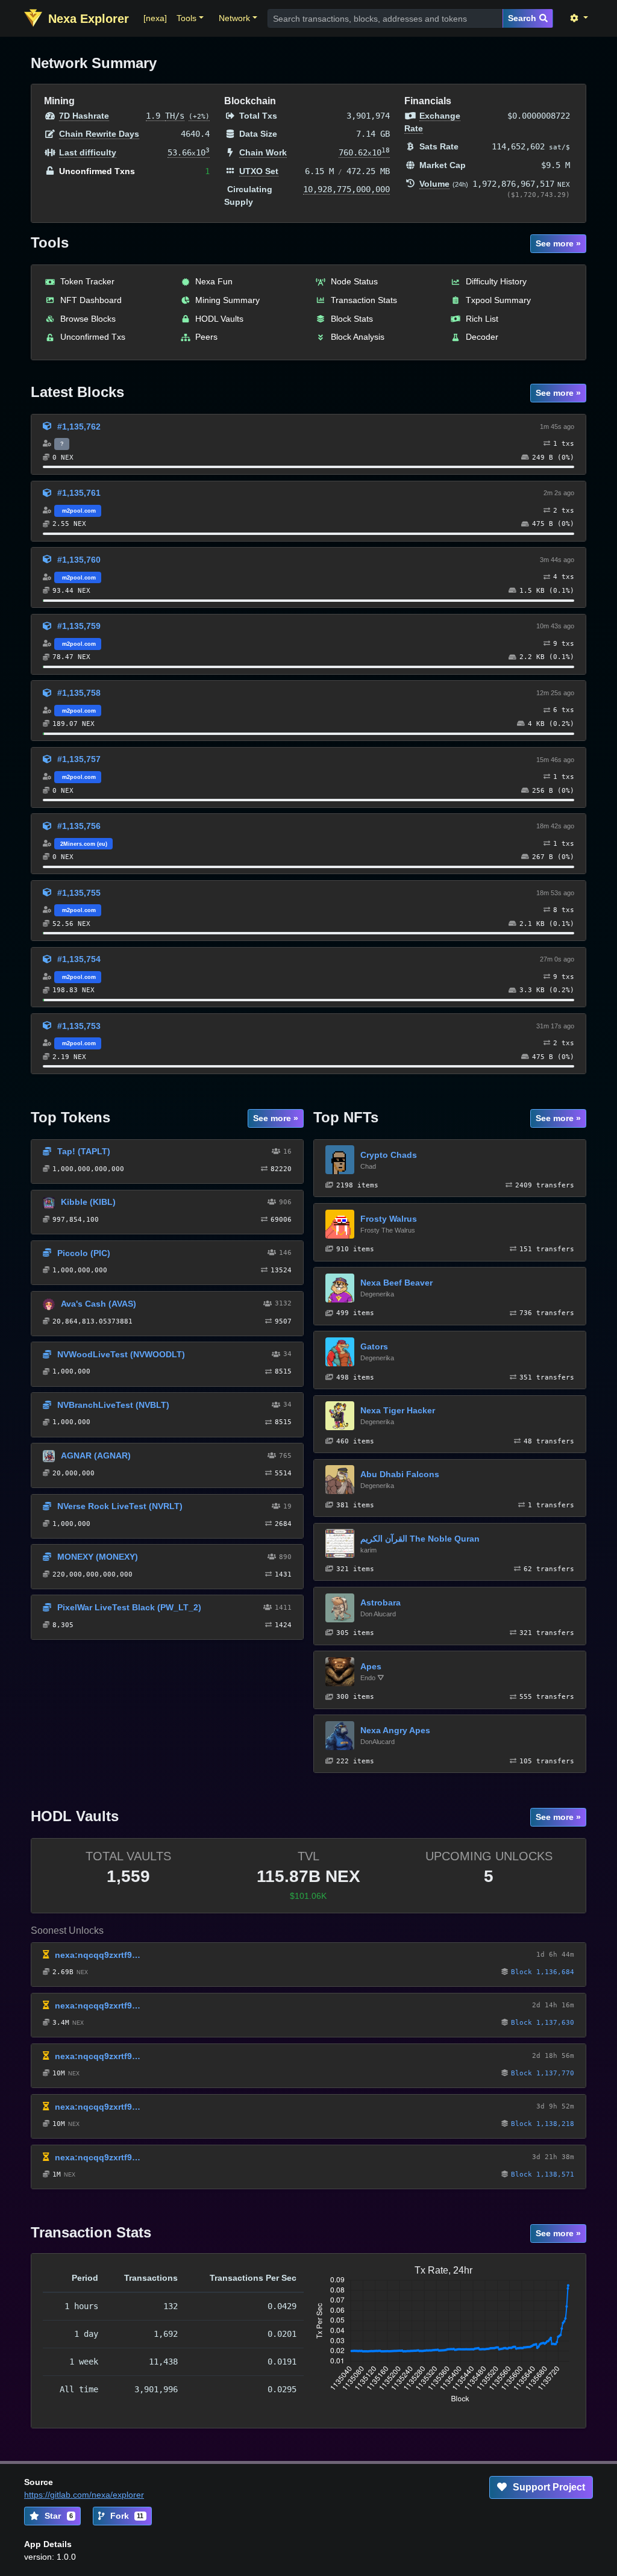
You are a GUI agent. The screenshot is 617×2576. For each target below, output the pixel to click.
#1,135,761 (79, 493)
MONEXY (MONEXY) (98, 1557)
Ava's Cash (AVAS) (99, 1304)
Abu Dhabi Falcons (400, 1474)
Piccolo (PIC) (84, 1253)
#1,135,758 (79, 693)
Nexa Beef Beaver (396, 1283)
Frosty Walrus (389, 1219)
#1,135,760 (79, 560)
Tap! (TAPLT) (84, 1151)
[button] (190, 18)
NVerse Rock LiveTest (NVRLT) (120, 1506)
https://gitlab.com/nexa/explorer (84, 2495)
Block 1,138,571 (543, 2174)
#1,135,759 (79, 626)
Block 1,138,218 (543, 2124)
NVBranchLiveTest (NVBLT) (113, 1405)
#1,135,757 (79, 759)
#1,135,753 (79, 1026)
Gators (374, 1346)
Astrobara (381, 1602)
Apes (371, 1666)
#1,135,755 (79, 893)
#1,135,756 (79, 826)
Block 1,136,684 (543, 1972)
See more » (558, 243)
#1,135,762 (79, 427)
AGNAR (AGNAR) (96, 1455)
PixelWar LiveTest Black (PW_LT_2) (129, 1607)
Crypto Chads (389, 1155)
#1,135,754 (79, 959)
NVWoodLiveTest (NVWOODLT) (121, 1354)
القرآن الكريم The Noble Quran (420, 1539)
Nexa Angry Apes (395, 1730)
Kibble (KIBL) (88, 1202)
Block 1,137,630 (543, 2023)
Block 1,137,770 (543, 2073)
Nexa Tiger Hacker (398, 1410)
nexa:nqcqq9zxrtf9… (98, 1955)
